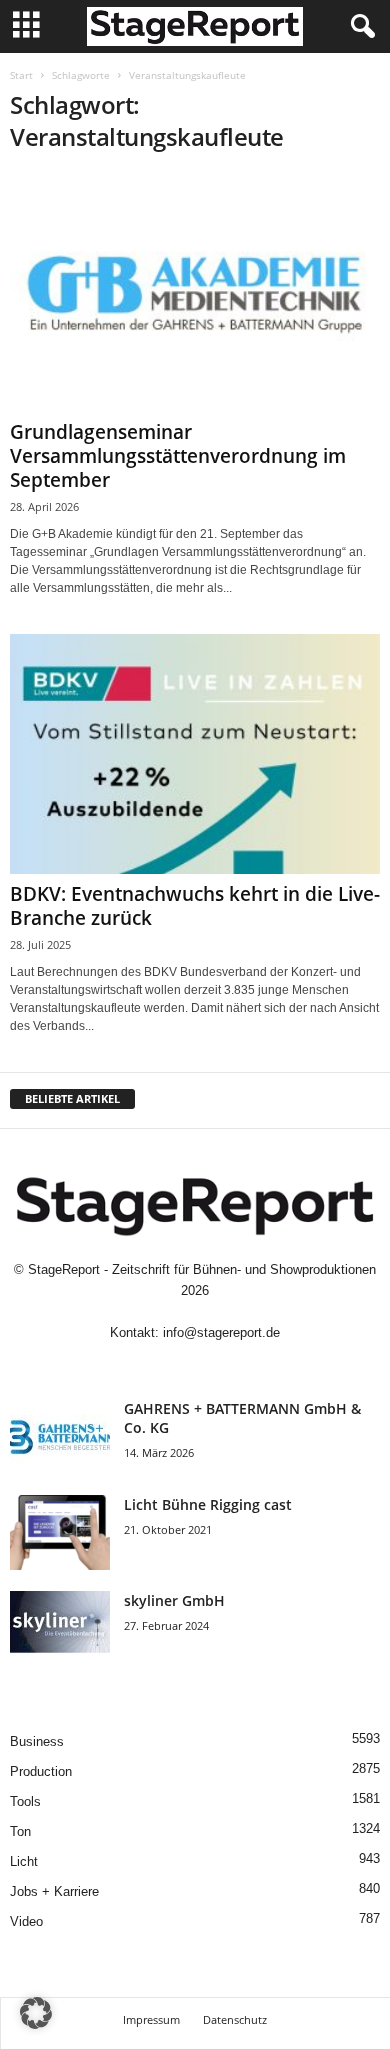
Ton (20, 1831)
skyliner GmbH (174, 1600)
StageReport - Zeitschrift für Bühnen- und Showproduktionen (202, 1269)
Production (41, 1771)
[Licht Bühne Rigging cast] (60, 1532)
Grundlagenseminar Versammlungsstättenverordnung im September (178, 456)
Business (37, 1741)
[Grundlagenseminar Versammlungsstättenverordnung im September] (195, 292)
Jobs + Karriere (54, 1891)
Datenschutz (235, 2019)
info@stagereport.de (221, 1332)
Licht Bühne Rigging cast (208, 1504)
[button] (36, 2013)
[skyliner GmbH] (60, 1628)
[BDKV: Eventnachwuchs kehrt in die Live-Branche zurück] (195, 753)
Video (26, 1921)
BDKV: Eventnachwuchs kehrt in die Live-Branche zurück (195, 906)
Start (21, 75)
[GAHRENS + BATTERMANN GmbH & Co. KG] (60, 1436)
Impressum (151, 2019)
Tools (25, 1801)
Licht (24, 1861)
